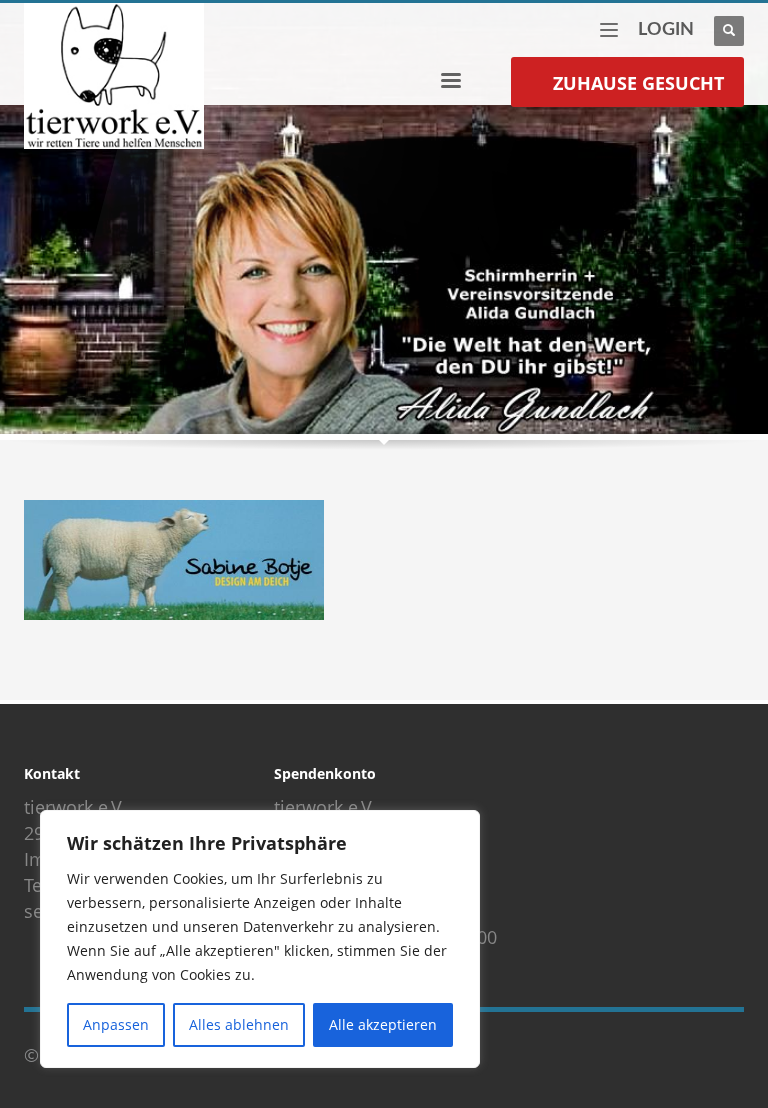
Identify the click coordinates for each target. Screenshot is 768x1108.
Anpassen (116, 1024)
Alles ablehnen (239, 1024)
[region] (260, 939)
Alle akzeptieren (383, 1024)
